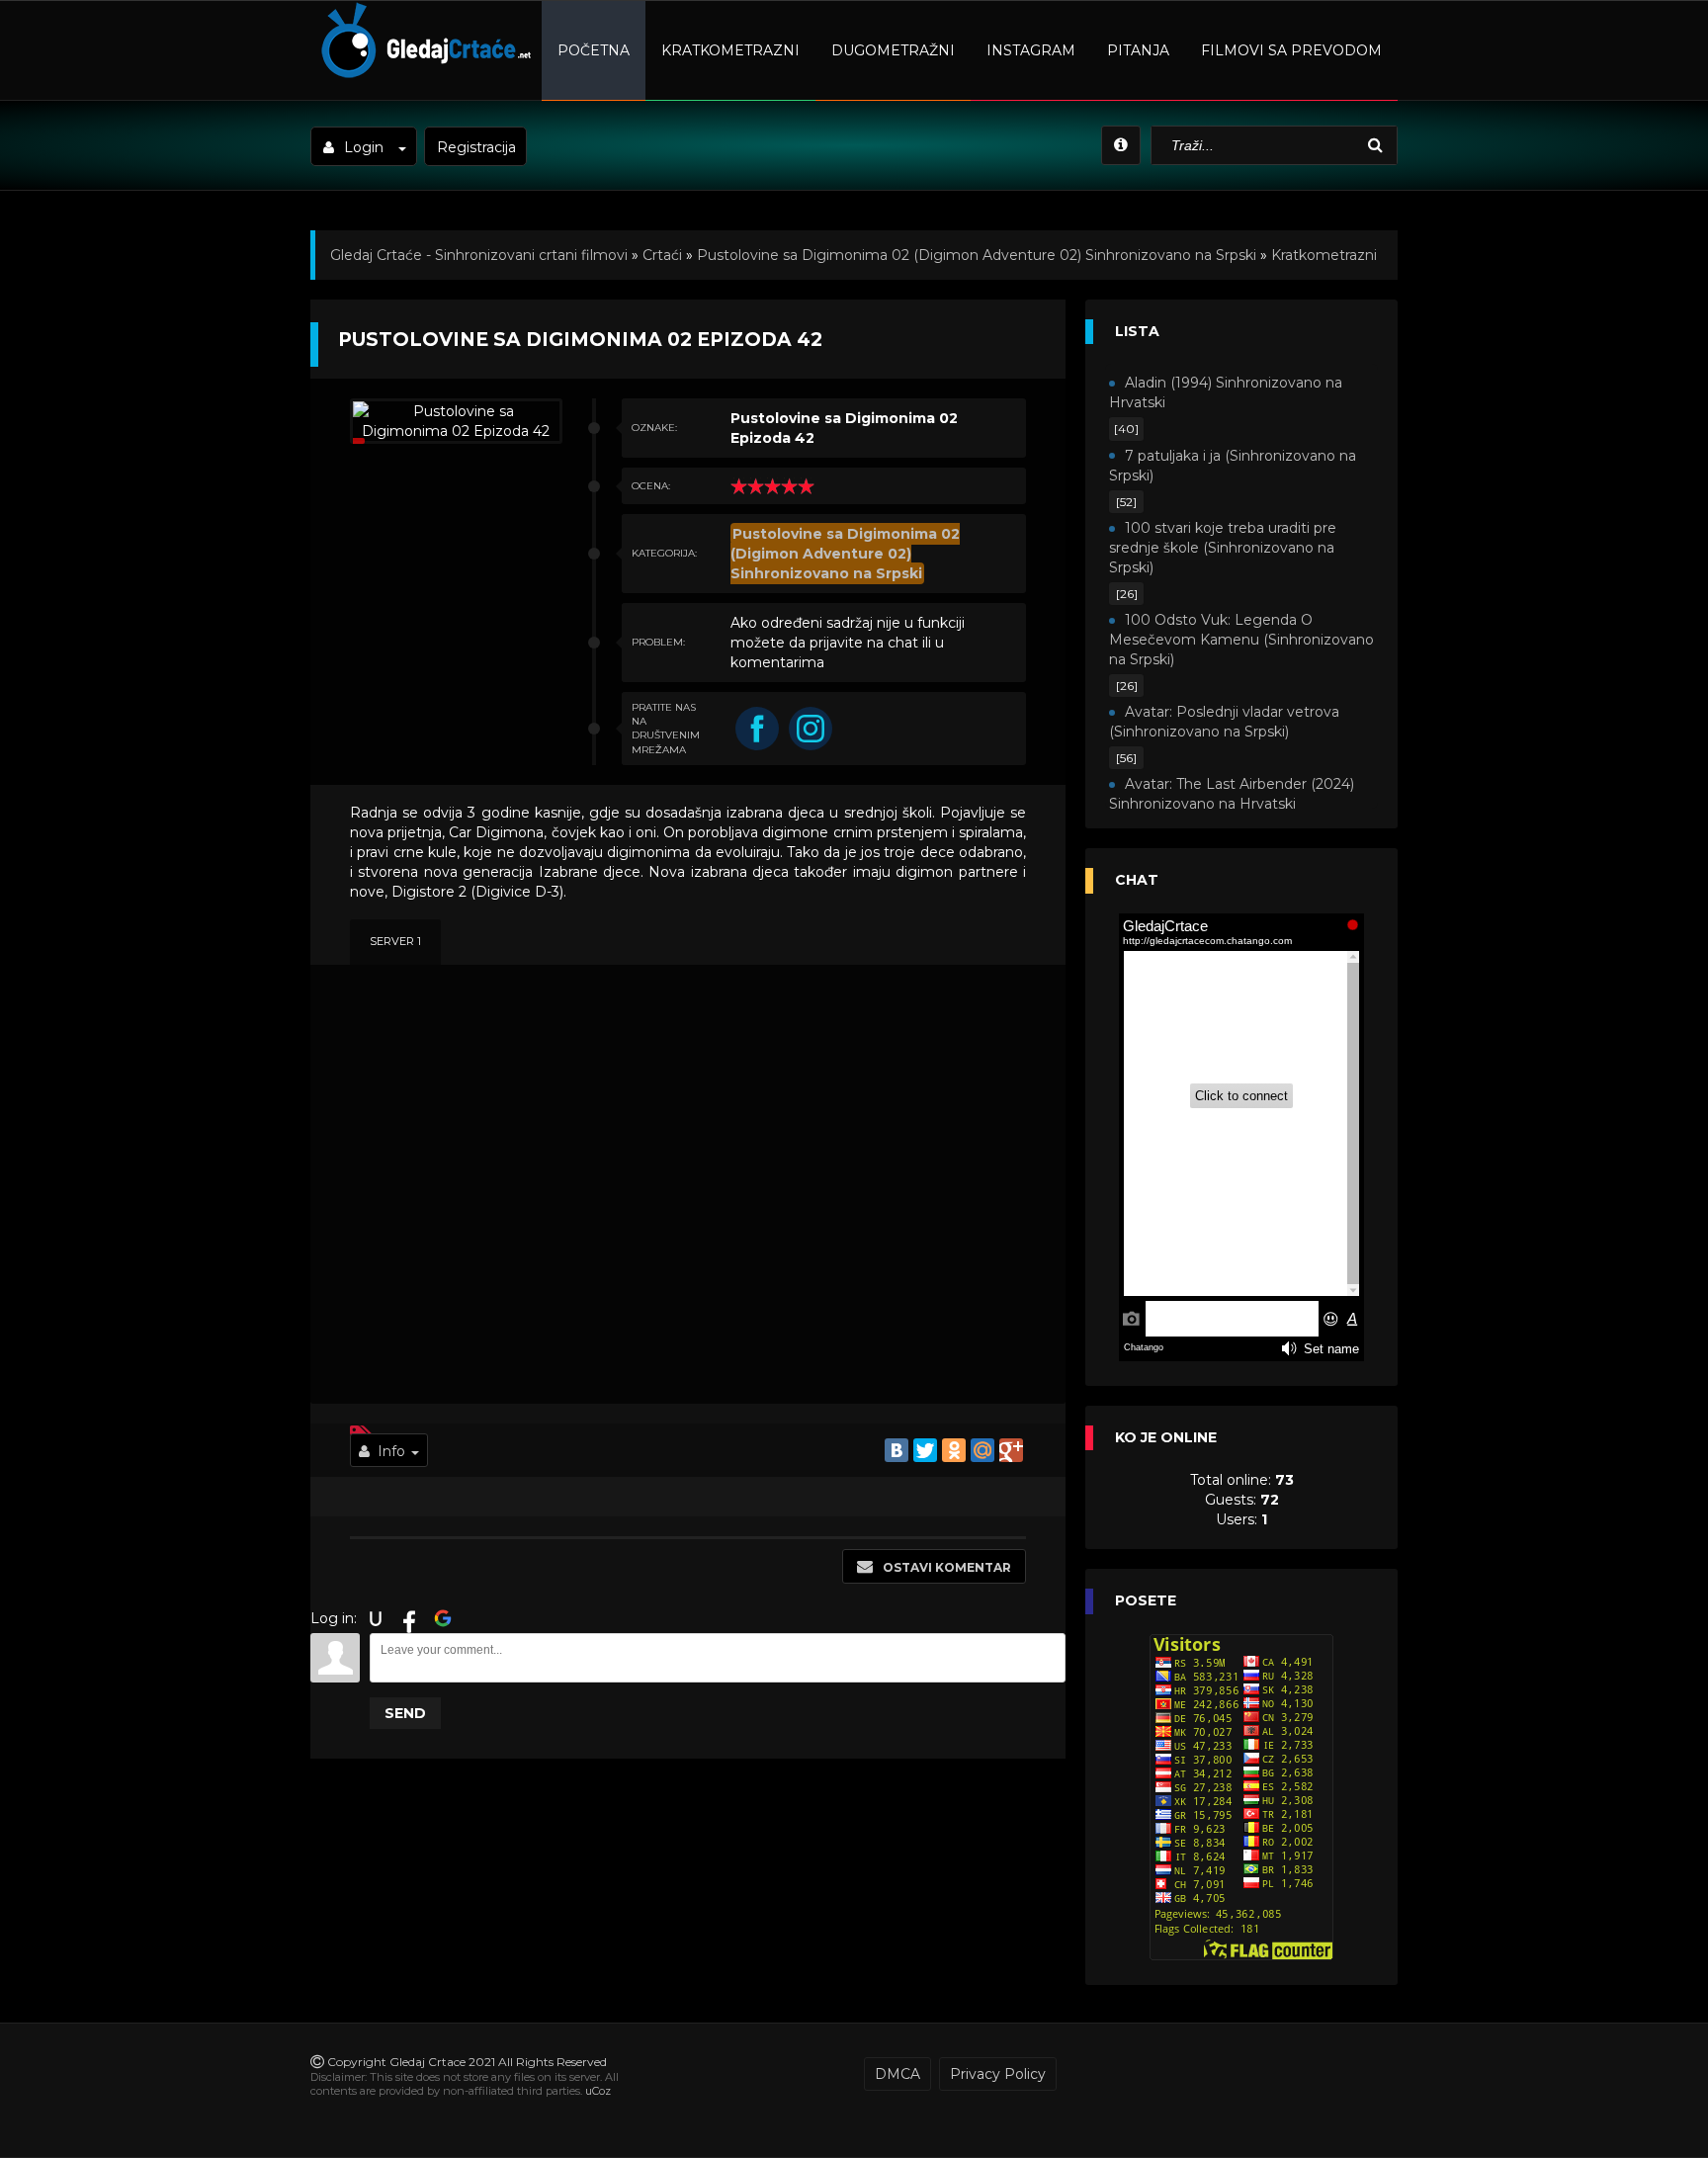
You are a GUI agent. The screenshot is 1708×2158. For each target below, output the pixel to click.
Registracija (476, 147)
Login (364, 147)
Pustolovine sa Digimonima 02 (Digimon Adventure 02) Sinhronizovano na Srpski (977, 255)
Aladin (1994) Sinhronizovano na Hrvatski (1226, 392)
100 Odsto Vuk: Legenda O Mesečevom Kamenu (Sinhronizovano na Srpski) (1241, 640)
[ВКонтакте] (897, 1450)
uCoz (598, 2091)
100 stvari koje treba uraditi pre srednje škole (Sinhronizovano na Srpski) (1223, 548)
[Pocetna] (424, 75)
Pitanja (1138, 50)
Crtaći (662, 255)
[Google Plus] (1011, 1450)
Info (391, 1451)
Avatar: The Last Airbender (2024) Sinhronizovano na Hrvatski (1232, 794)
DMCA (897, 2074)
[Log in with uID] (376, 1618)
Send (405, 1713)
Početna (594, 50)
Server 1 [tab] (395, 941)
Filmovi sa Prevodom (1291, 50)
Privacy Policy (998, 2074)
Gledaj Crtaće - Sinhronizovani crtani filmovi (479, 255)
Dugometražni (893, 50)
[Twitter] (925, 1450)
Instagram (1031, 50)
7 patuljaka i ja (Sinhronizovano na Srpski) (1233, 466)
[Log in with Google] (443, 1618)
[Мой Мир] (982, 1450)
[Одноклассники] (954, 1450)
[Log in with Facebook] (409, 1618)
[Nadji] (1378, 146)
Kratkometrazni (730, 50)
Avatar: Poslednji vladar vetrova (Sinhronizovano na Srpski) (1224, 722)
